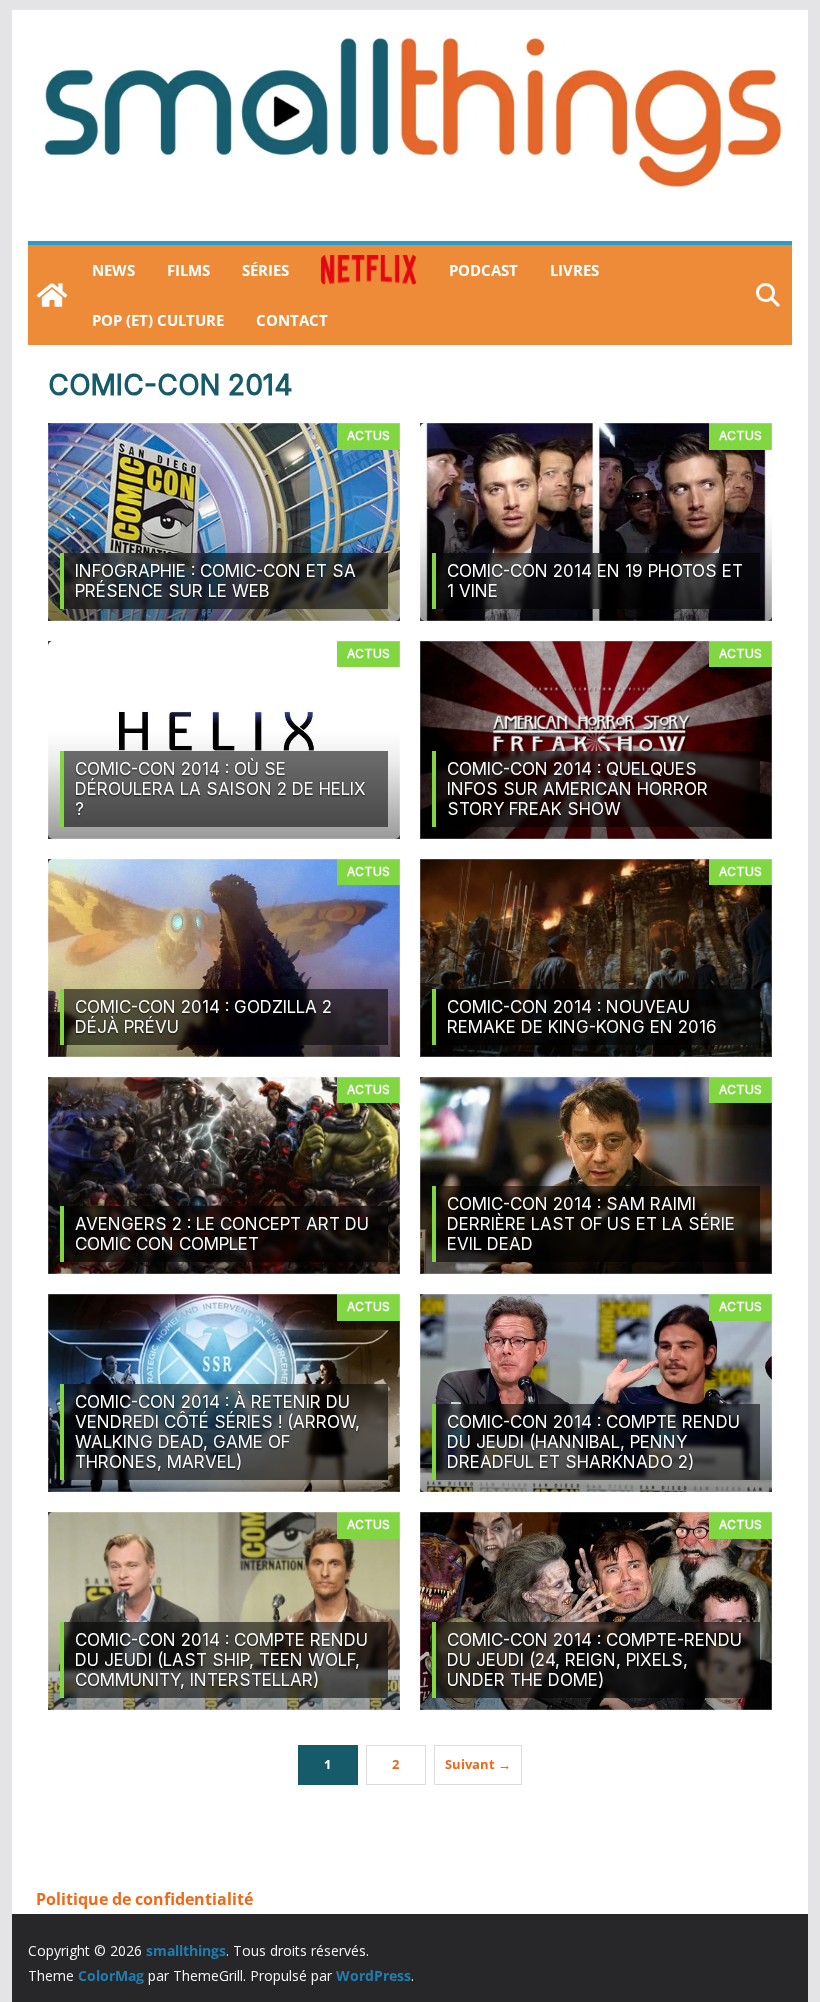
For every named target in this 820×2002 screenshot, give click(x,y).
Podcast (483, 270)
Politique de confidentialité (144, 1899)
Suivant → (478, 1764)
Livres (574, 270)
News (113, 270)
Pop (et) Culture (158, 320)
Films (188, 270)
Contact (292, 320)
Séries (265, 270)
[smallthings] (52, 295)
